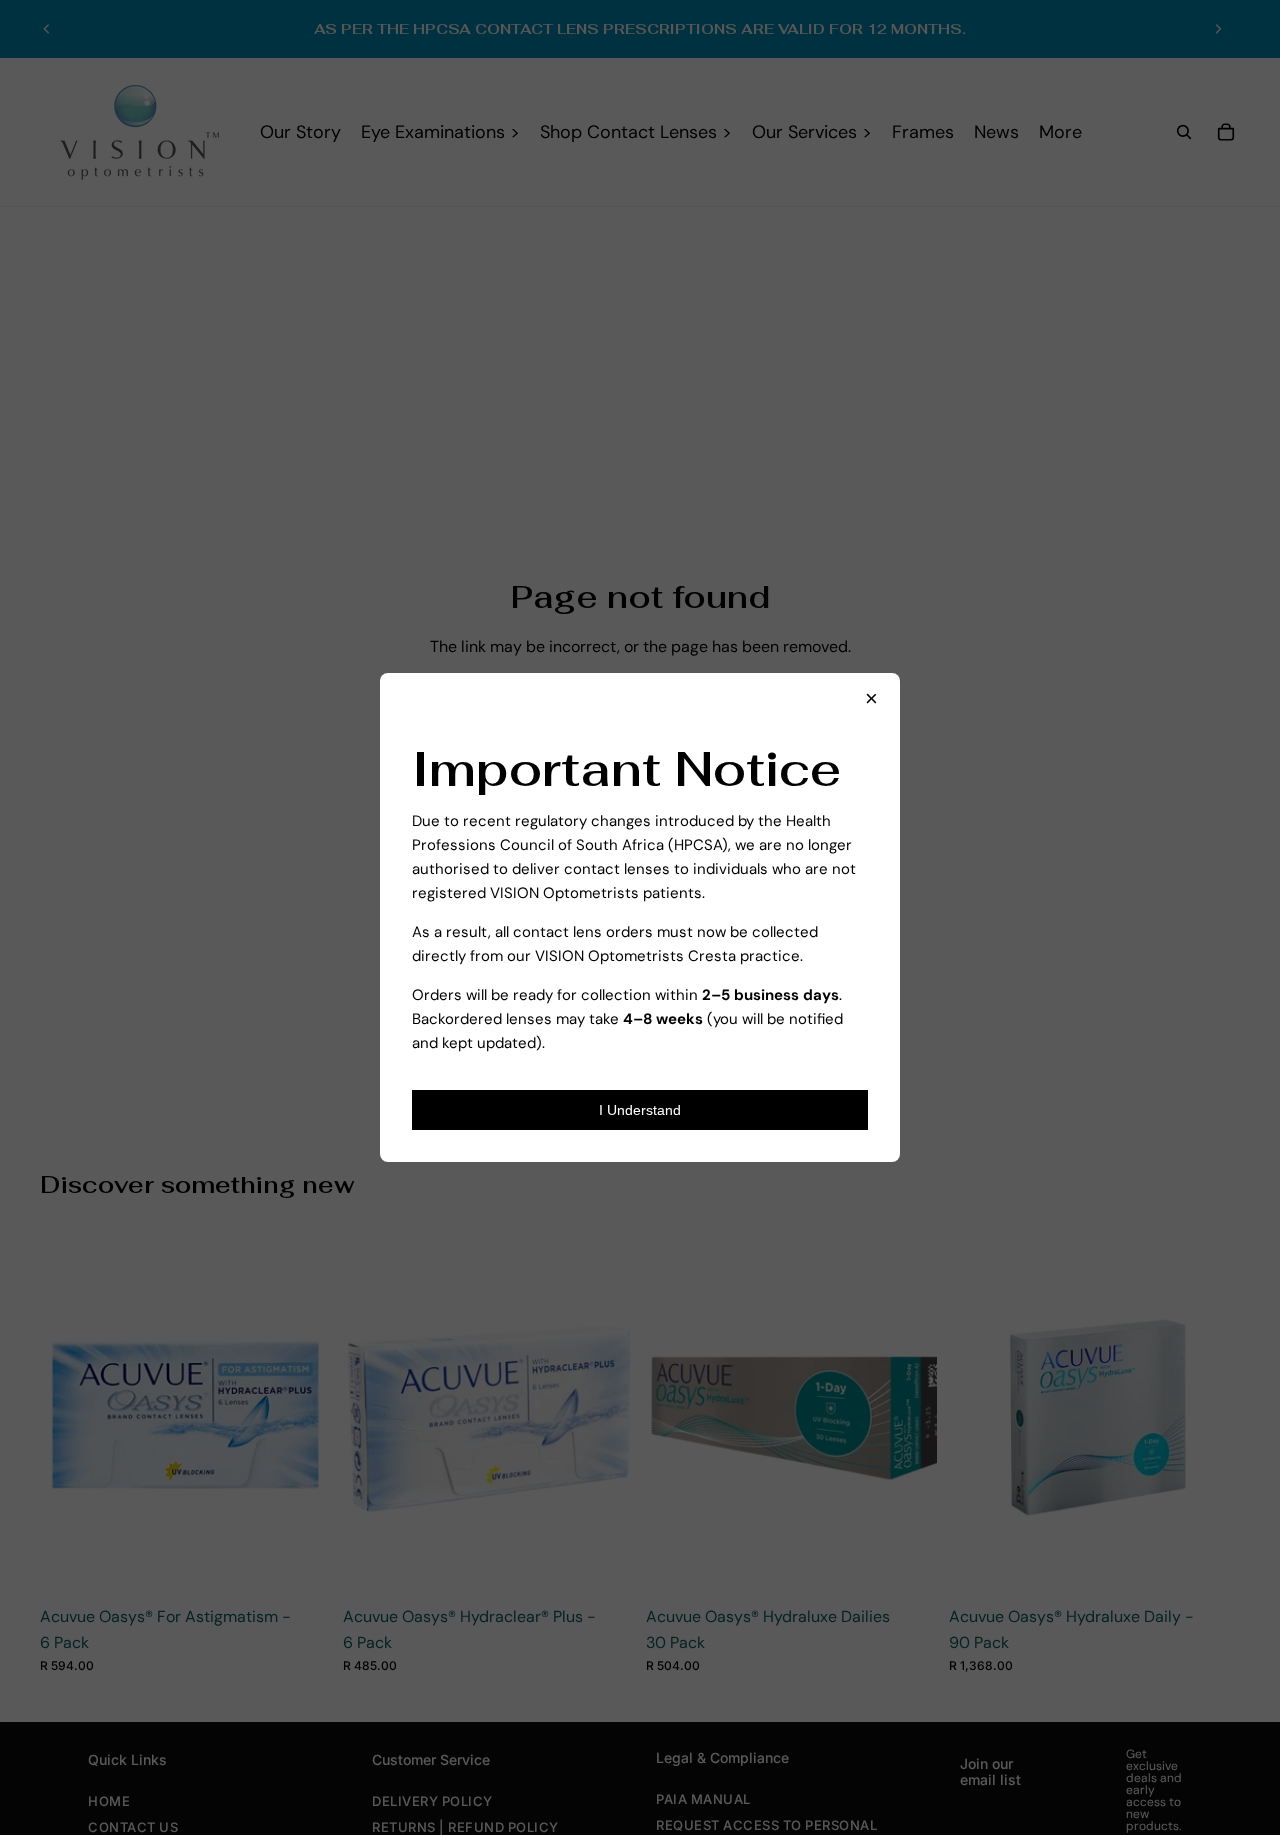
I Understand (640, 1110)
